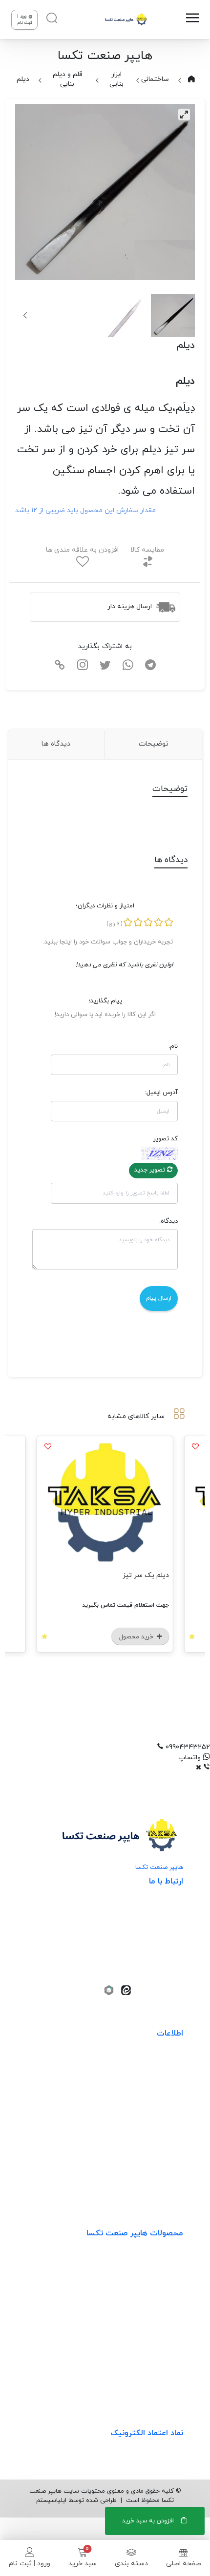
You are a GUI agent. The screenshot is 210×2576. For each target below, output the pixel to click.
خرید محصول (137, 1637)
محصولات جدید (160, 2263)
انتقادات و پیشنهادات (151, 2124)
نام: (173, 1046)
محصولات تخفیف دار (152, 2363)
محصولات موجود (158, 2323)
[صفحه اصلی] (126, 19)
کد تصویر (166, 1139)
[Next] (26, 315)
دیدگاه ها (56, 744)
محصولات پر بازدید (155, 2303)
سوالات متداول (161, 2143)
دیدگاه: (168, 1221)
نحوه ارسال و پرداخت (153, 2084)
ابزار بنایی (116, 79)
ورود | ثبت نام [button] (25, 20)
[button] (105, 1747)
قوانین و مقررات (159, 2104)
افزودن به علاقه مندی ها (82, 550)
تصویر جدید (151, 1170)
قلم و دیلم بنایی (67, 79)
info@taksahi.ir (144, 1928)
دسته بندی (131, 2564)
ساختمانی (155, 79)
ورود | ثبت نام (30, 2564)
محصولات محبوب (157, 2343)
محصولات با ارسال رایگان (147, 2383)
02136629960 (151, 1973)
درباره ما (171, 2163)
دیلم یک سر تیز (146, 1575)
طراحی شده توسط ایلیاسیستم (76, 2500)
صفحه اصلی (184, 2564)
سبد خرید (83, 2564)
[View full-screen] (184, 115)
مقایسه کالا (147, 550)
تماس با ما (168, 2183)
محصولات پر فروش (155, 2283)
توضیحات (154, 744)
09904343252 (145, 1943)
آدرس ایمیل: (161, 1093)
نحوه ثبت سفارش (157, 2064)
